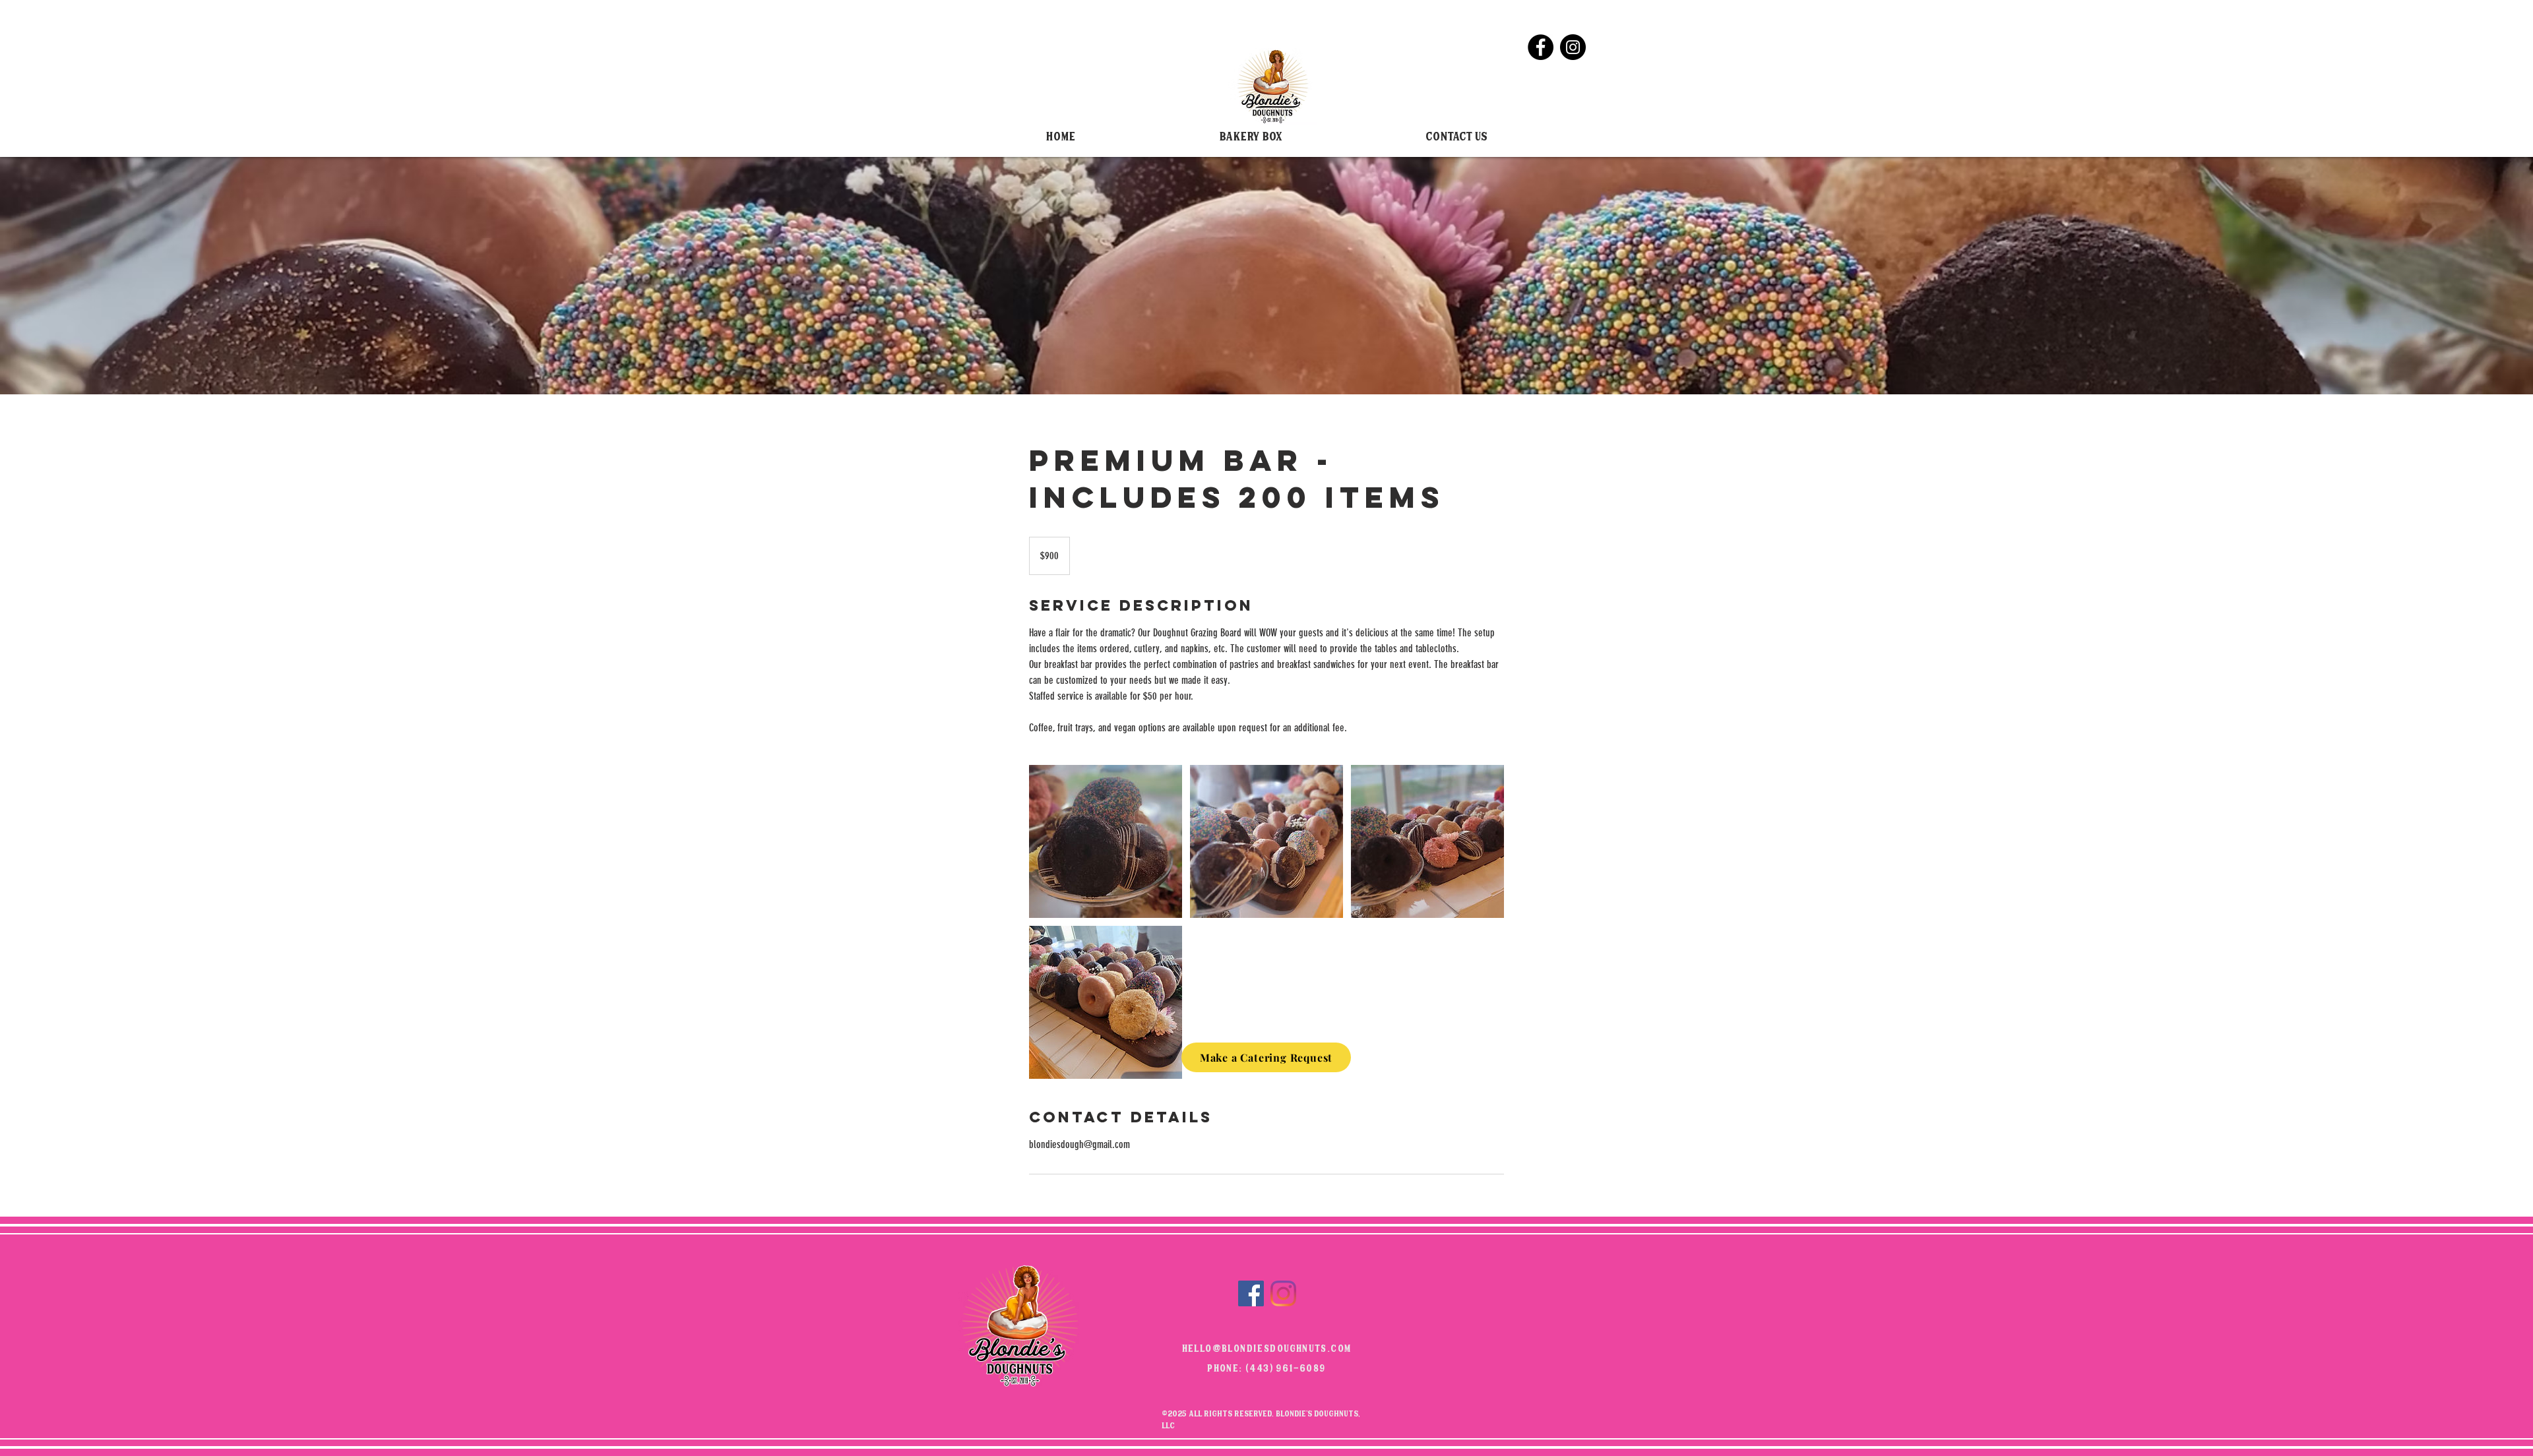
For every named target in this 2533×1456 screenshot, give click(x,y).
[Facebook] (1541, 47)
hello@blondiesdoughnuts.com (1267, 1350)
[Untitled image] (1106, 841)
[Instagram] (1573, 47)
